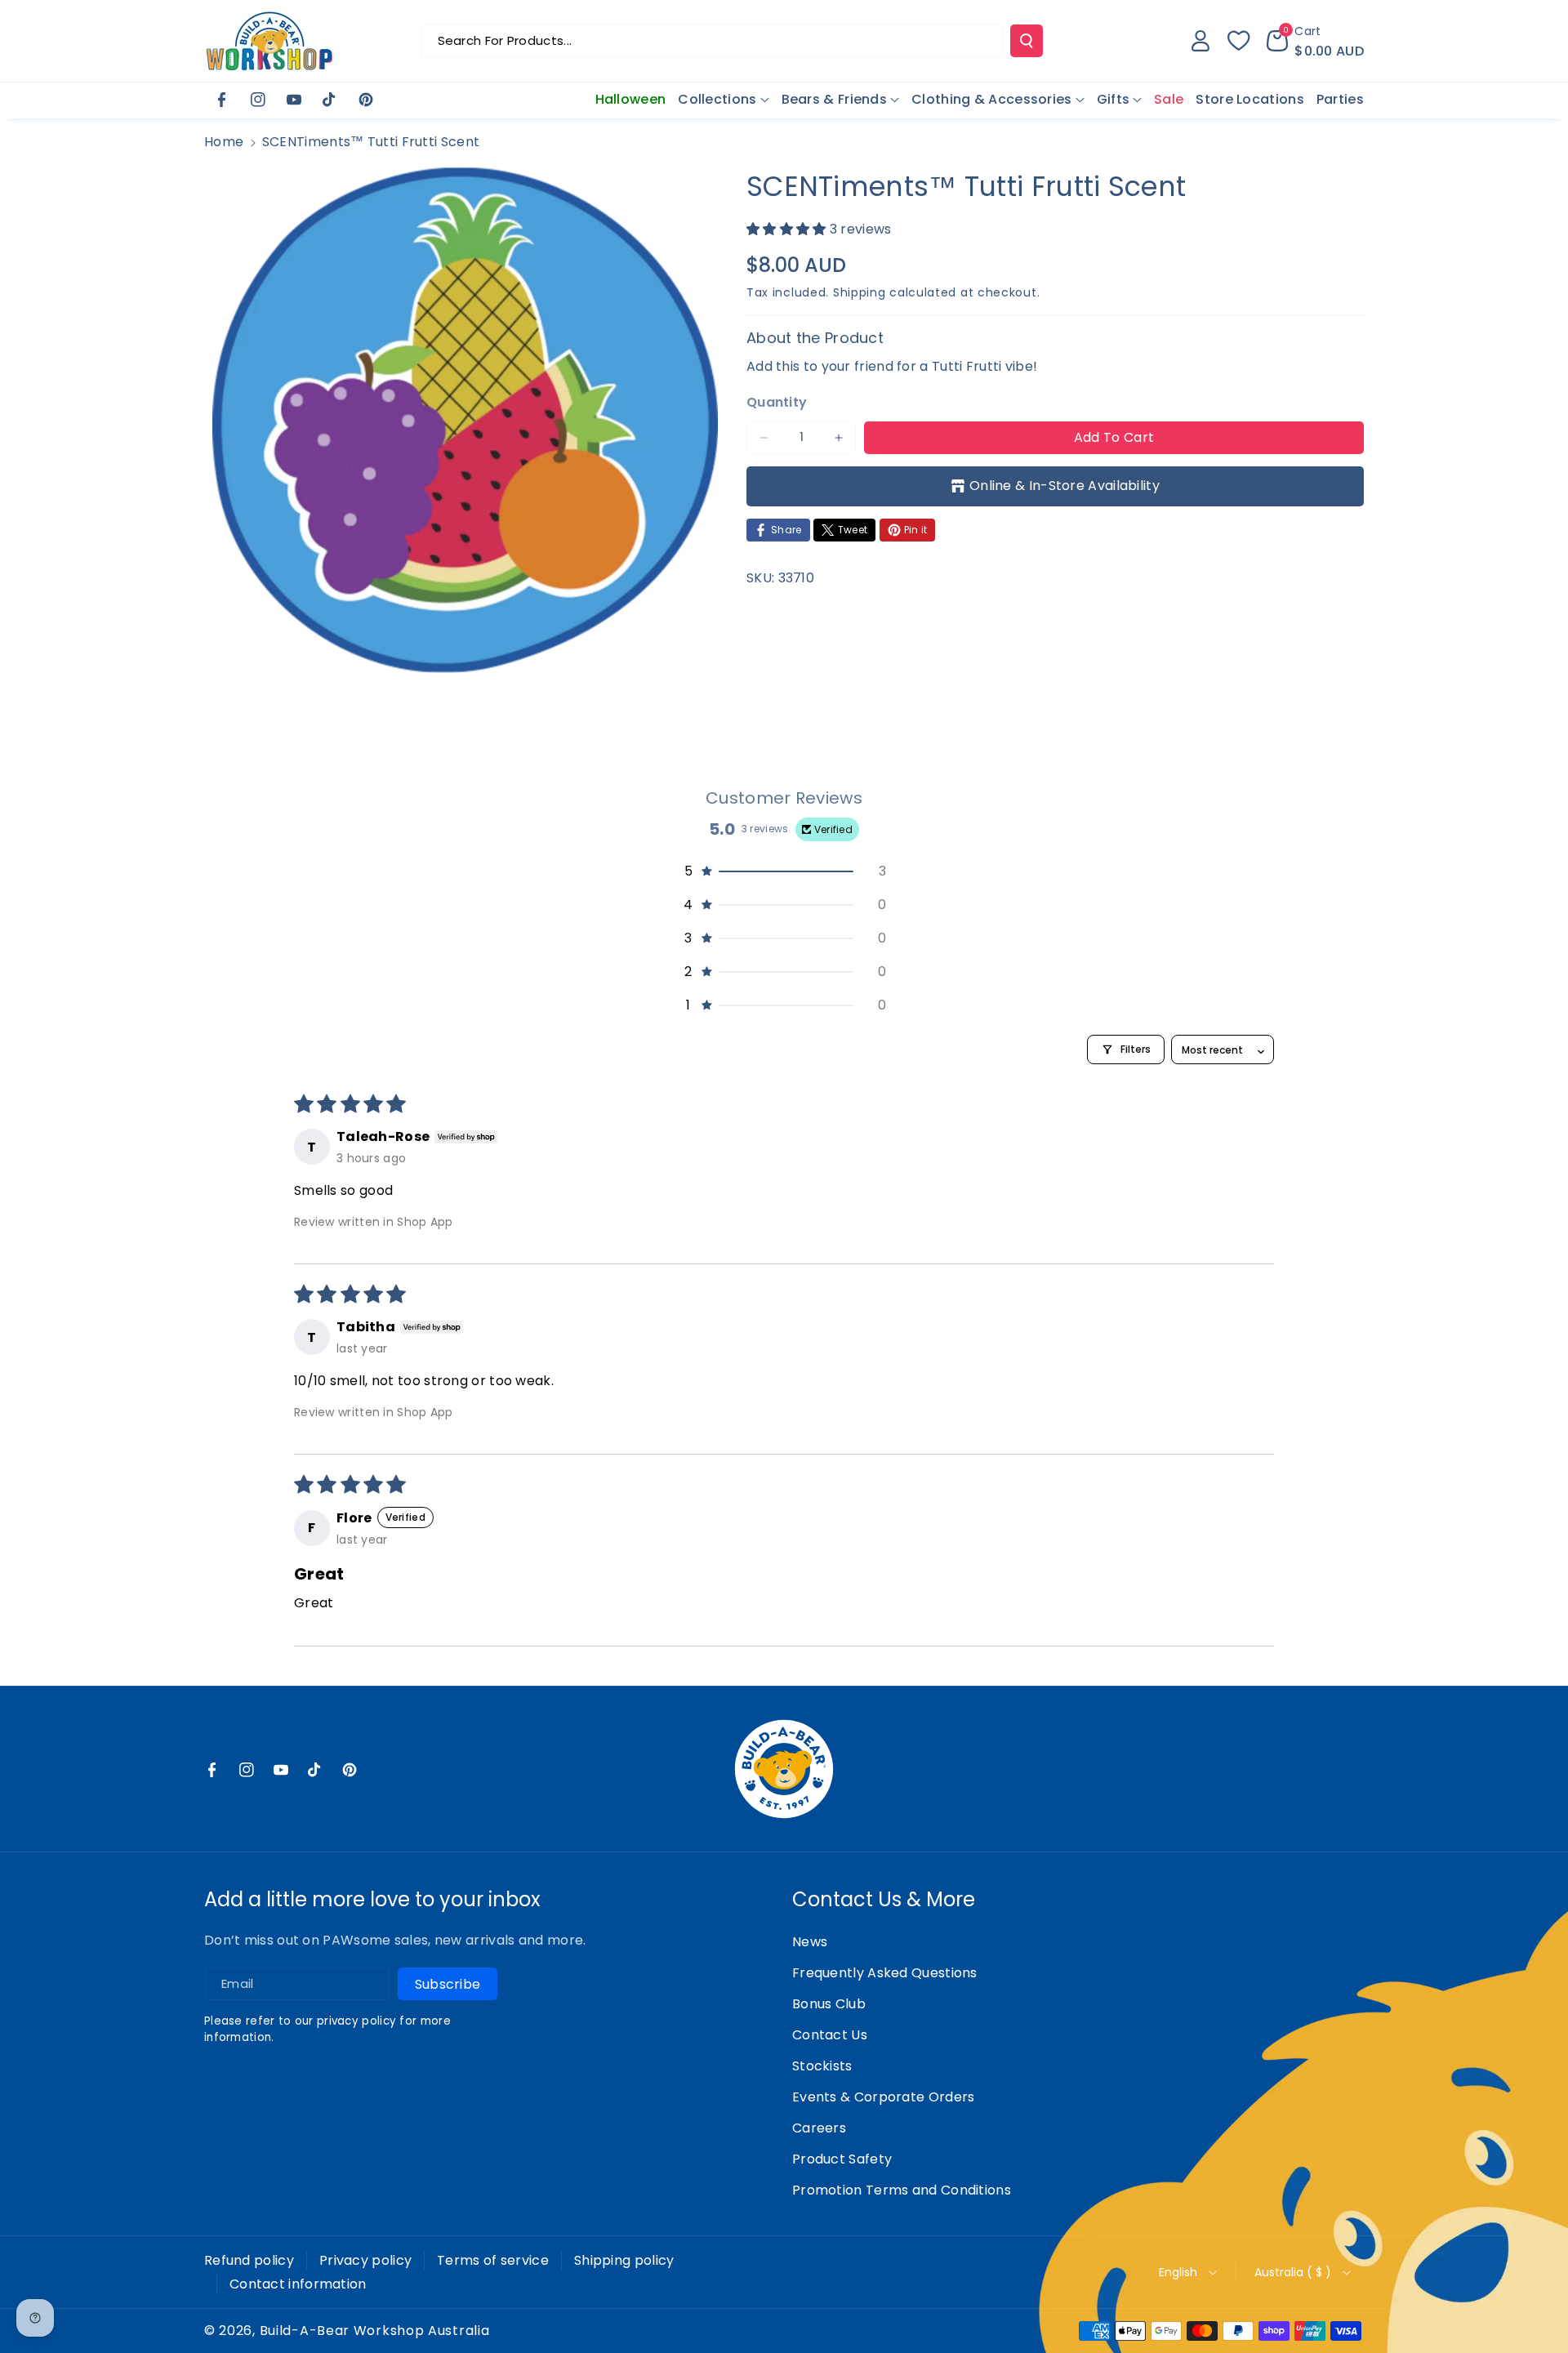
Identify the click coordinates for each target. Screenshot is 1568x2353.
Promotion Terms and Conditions (902, 2190)
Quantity (777, 402)
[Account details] (1200, 41)
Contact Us (830, 2035)
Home (224, 142)
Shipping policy (624, 2260)
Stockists (822, 2066)
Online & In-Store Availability (1065, 486)
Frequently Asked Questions (885, 1973)
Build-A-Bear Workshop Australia (375, 2331)
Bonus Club (829, 2004)
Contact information (298, 2284)
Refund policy (249, 2260)
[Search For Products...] (1027, 41)
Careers (819, 2128)
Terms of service (493, 2260)
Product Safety (842, 2159)
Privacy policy (365, 2260)
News (810, 1942)
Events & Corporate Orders (884, 2097)
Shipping (860, 292)
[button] (1315, 41)
